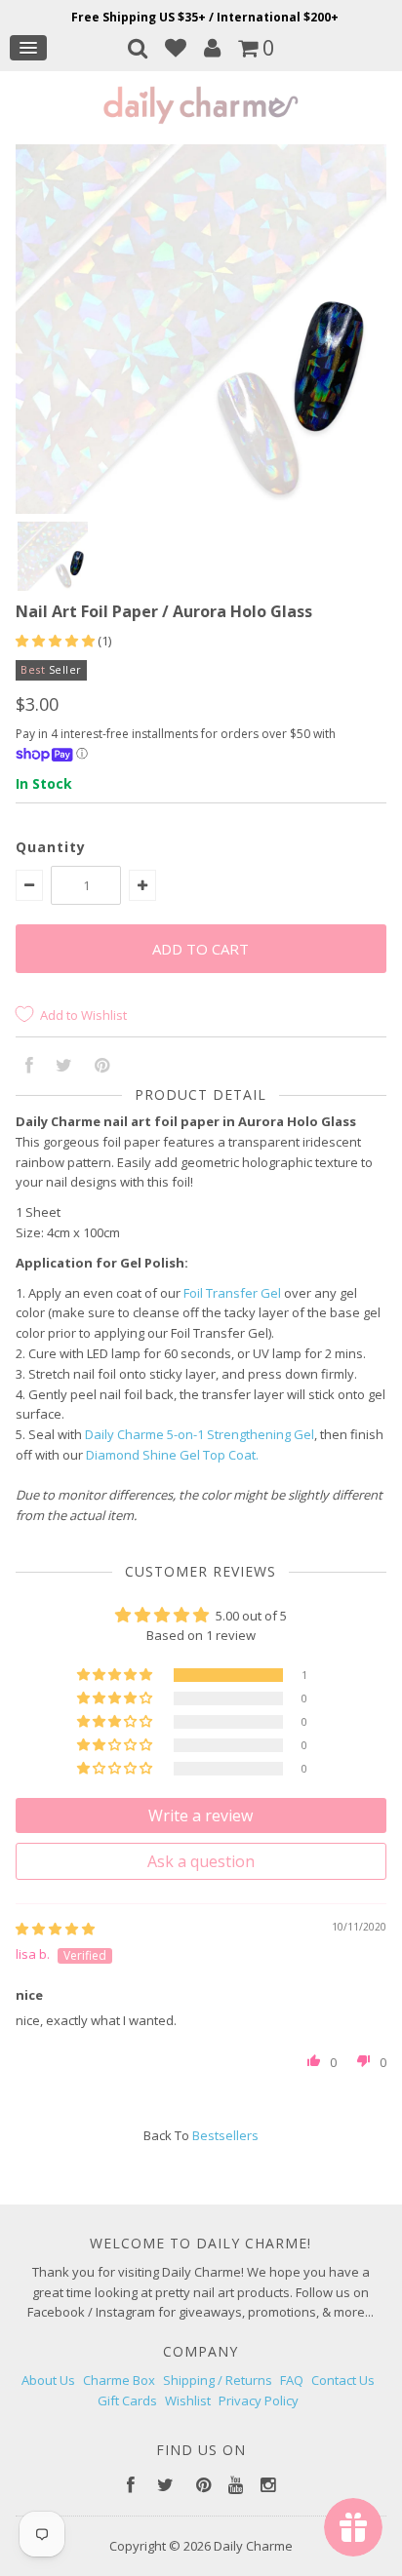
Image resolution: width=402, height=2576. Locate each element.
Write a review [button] (201, 1815)
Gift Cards (127, 2400)
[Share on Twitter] (64, 1067)
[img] (55, 1929)
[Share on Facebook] (29, 1067)
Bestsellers (225, 2135)
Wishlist (188, 2400)
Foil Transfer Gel (232, 1293)
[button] (57, 641)
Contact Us (343, 2380)
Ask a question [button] (201, 1861)
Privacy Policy (259, 2400)
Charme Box (119, 2380)
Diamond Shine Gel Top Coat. (172, 1455)
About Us (48, 2380)
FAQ (292, 2380)
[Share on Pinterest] (102, 1067)
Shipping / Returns (218, 2380)
